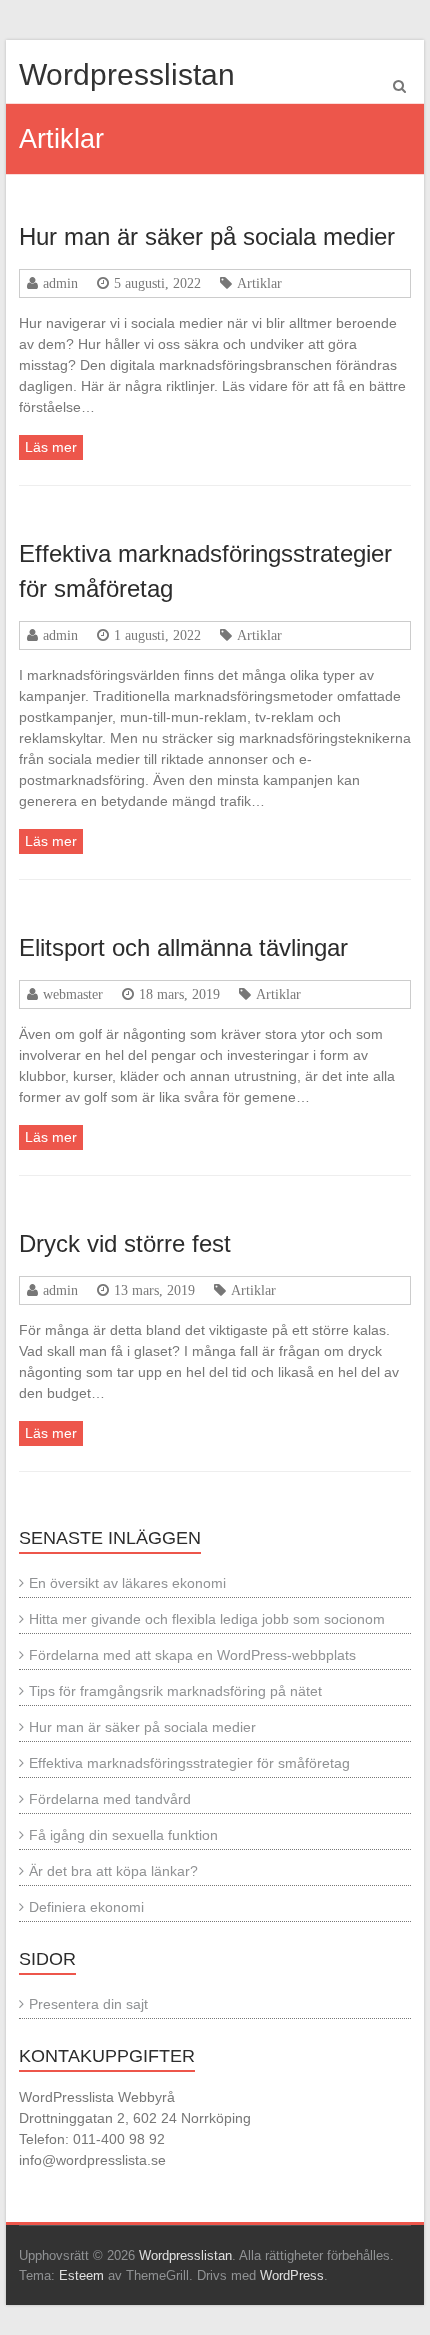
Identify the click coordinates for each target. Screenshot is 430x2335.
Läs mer (51, 447)
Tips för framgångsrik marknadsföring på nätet (175, 1691)
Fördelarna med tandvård (110, 1799)
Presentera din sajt (88, 2004)
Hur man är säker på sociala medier (207, 236)
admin (60, 283)
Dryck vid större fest (125, 1243)
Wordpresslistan (127, 74)
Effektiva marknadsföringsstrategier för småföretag (189, 1763)
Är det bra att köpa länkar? (113, 1871)
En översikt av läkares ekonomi (127, 1583)
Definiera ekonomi (86, 1907)
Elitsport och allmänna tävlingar (183, 947)
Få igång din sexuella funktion (123, 1835)
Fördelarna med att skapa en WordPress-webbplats (192, 1655)
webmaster (73, 994)
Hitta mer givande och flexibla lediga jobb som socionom (207, 1619)
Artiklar (259, 283)
